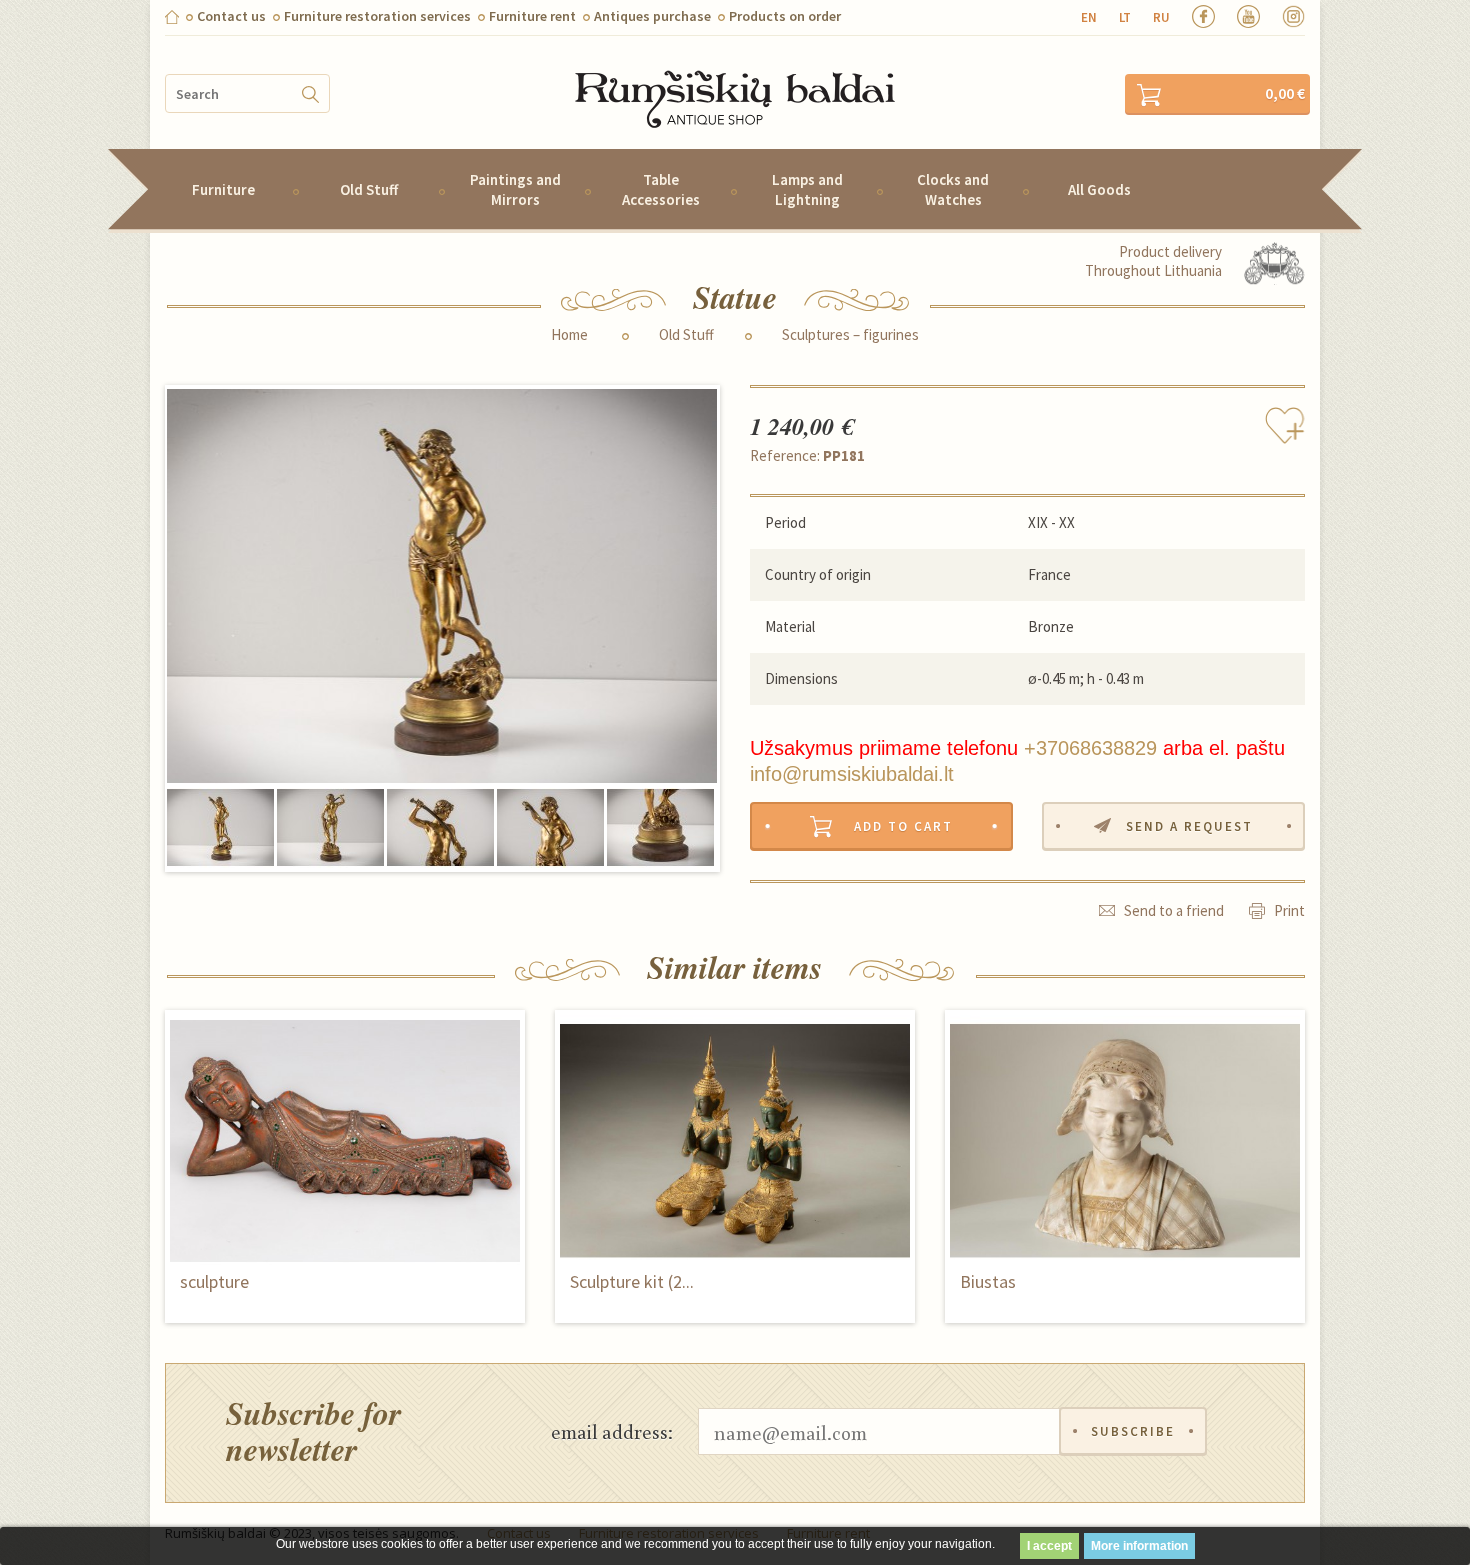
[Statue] (442, 587)
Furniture (223, 189)
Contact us (231, 16)
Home (569, 335)
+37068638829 (1090, 748)
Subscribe (1133, 1431)
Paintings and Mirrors (515, 189)
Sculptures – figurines (850, 335)
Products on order (785, 16)
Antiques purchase (652, 16)
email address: (612, 1431)
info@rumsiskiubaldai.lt (852, 774)
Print (1289, 910)
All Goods (1099, 189)
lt (1125, 17)
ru (1161, 17)
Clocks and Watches (953, 189)
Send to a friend (1174, 910)
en (1089, 17)
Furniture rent (532, 16)
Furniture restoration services (377, 16)
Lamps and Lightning (807, 189)
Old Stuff (369, 189)
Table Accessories (661, 189)
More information (1139, 1546)
